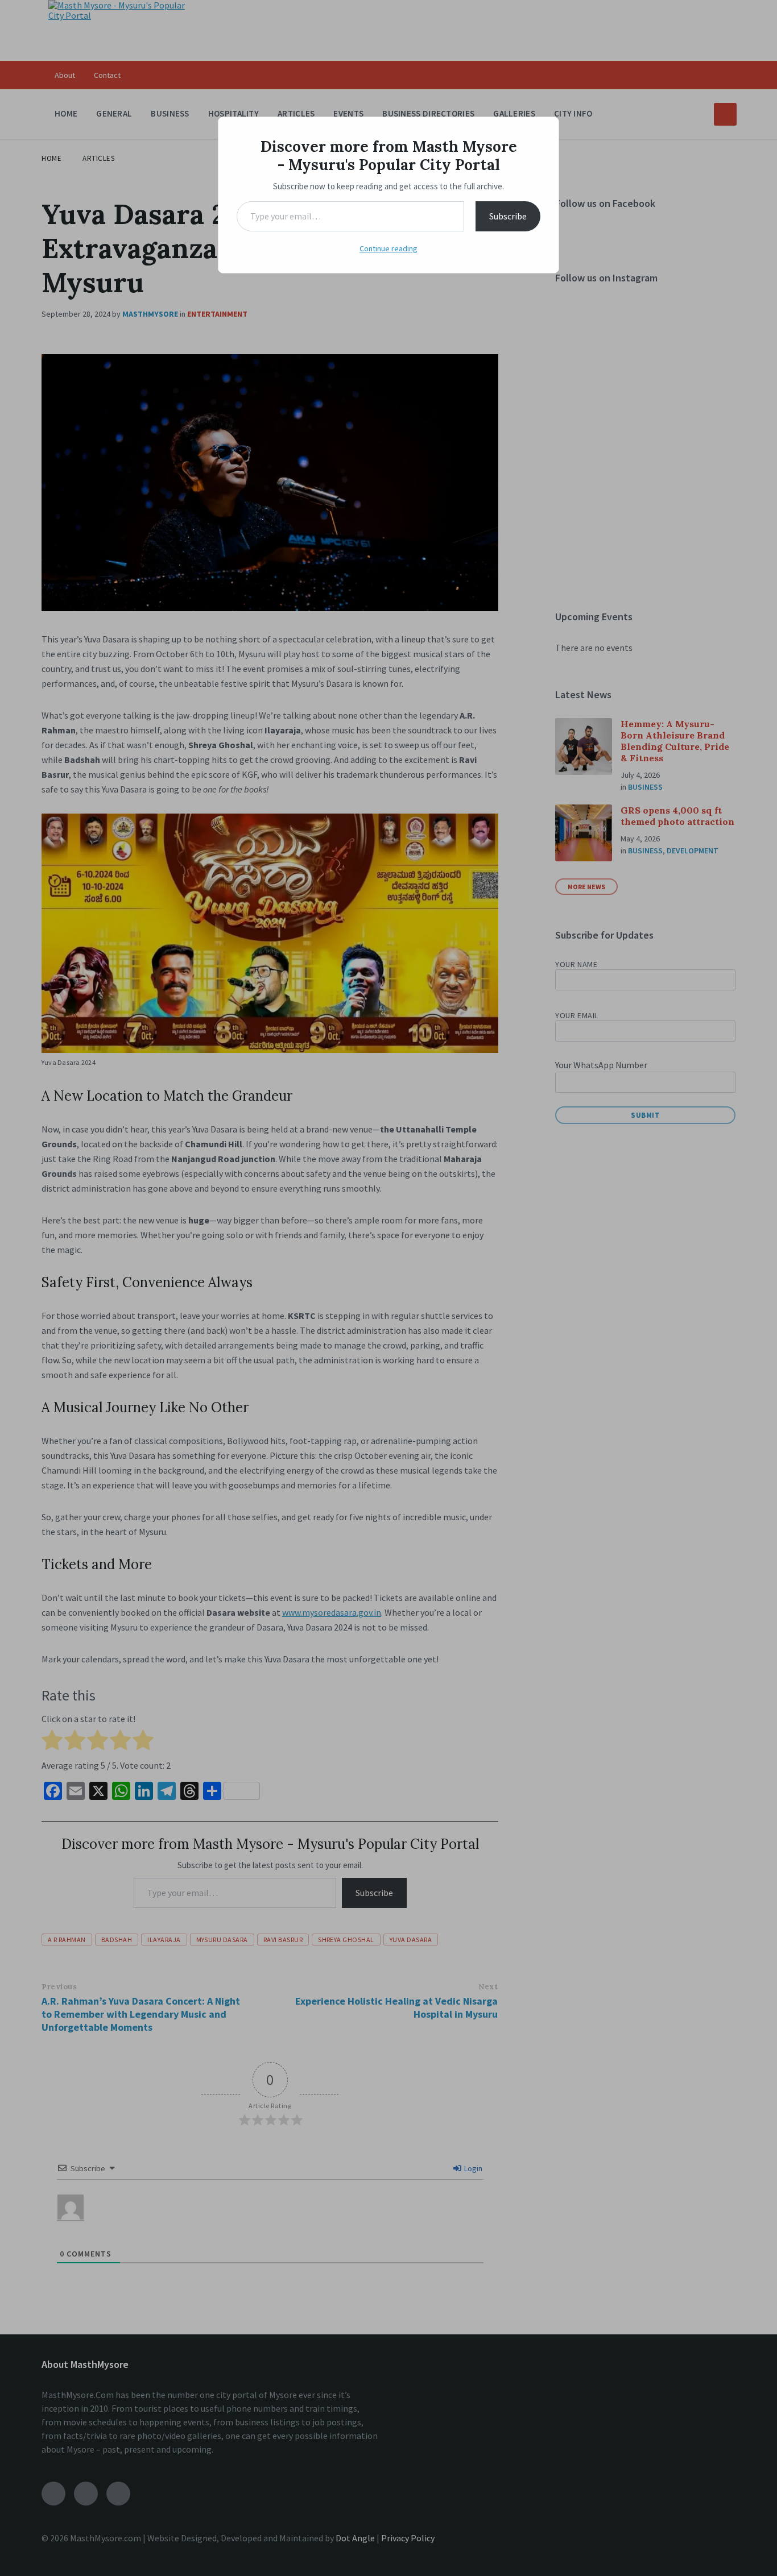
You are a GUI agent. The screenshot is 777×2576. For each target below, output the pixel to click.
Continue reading (388, 248)
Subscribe (508, 216)
